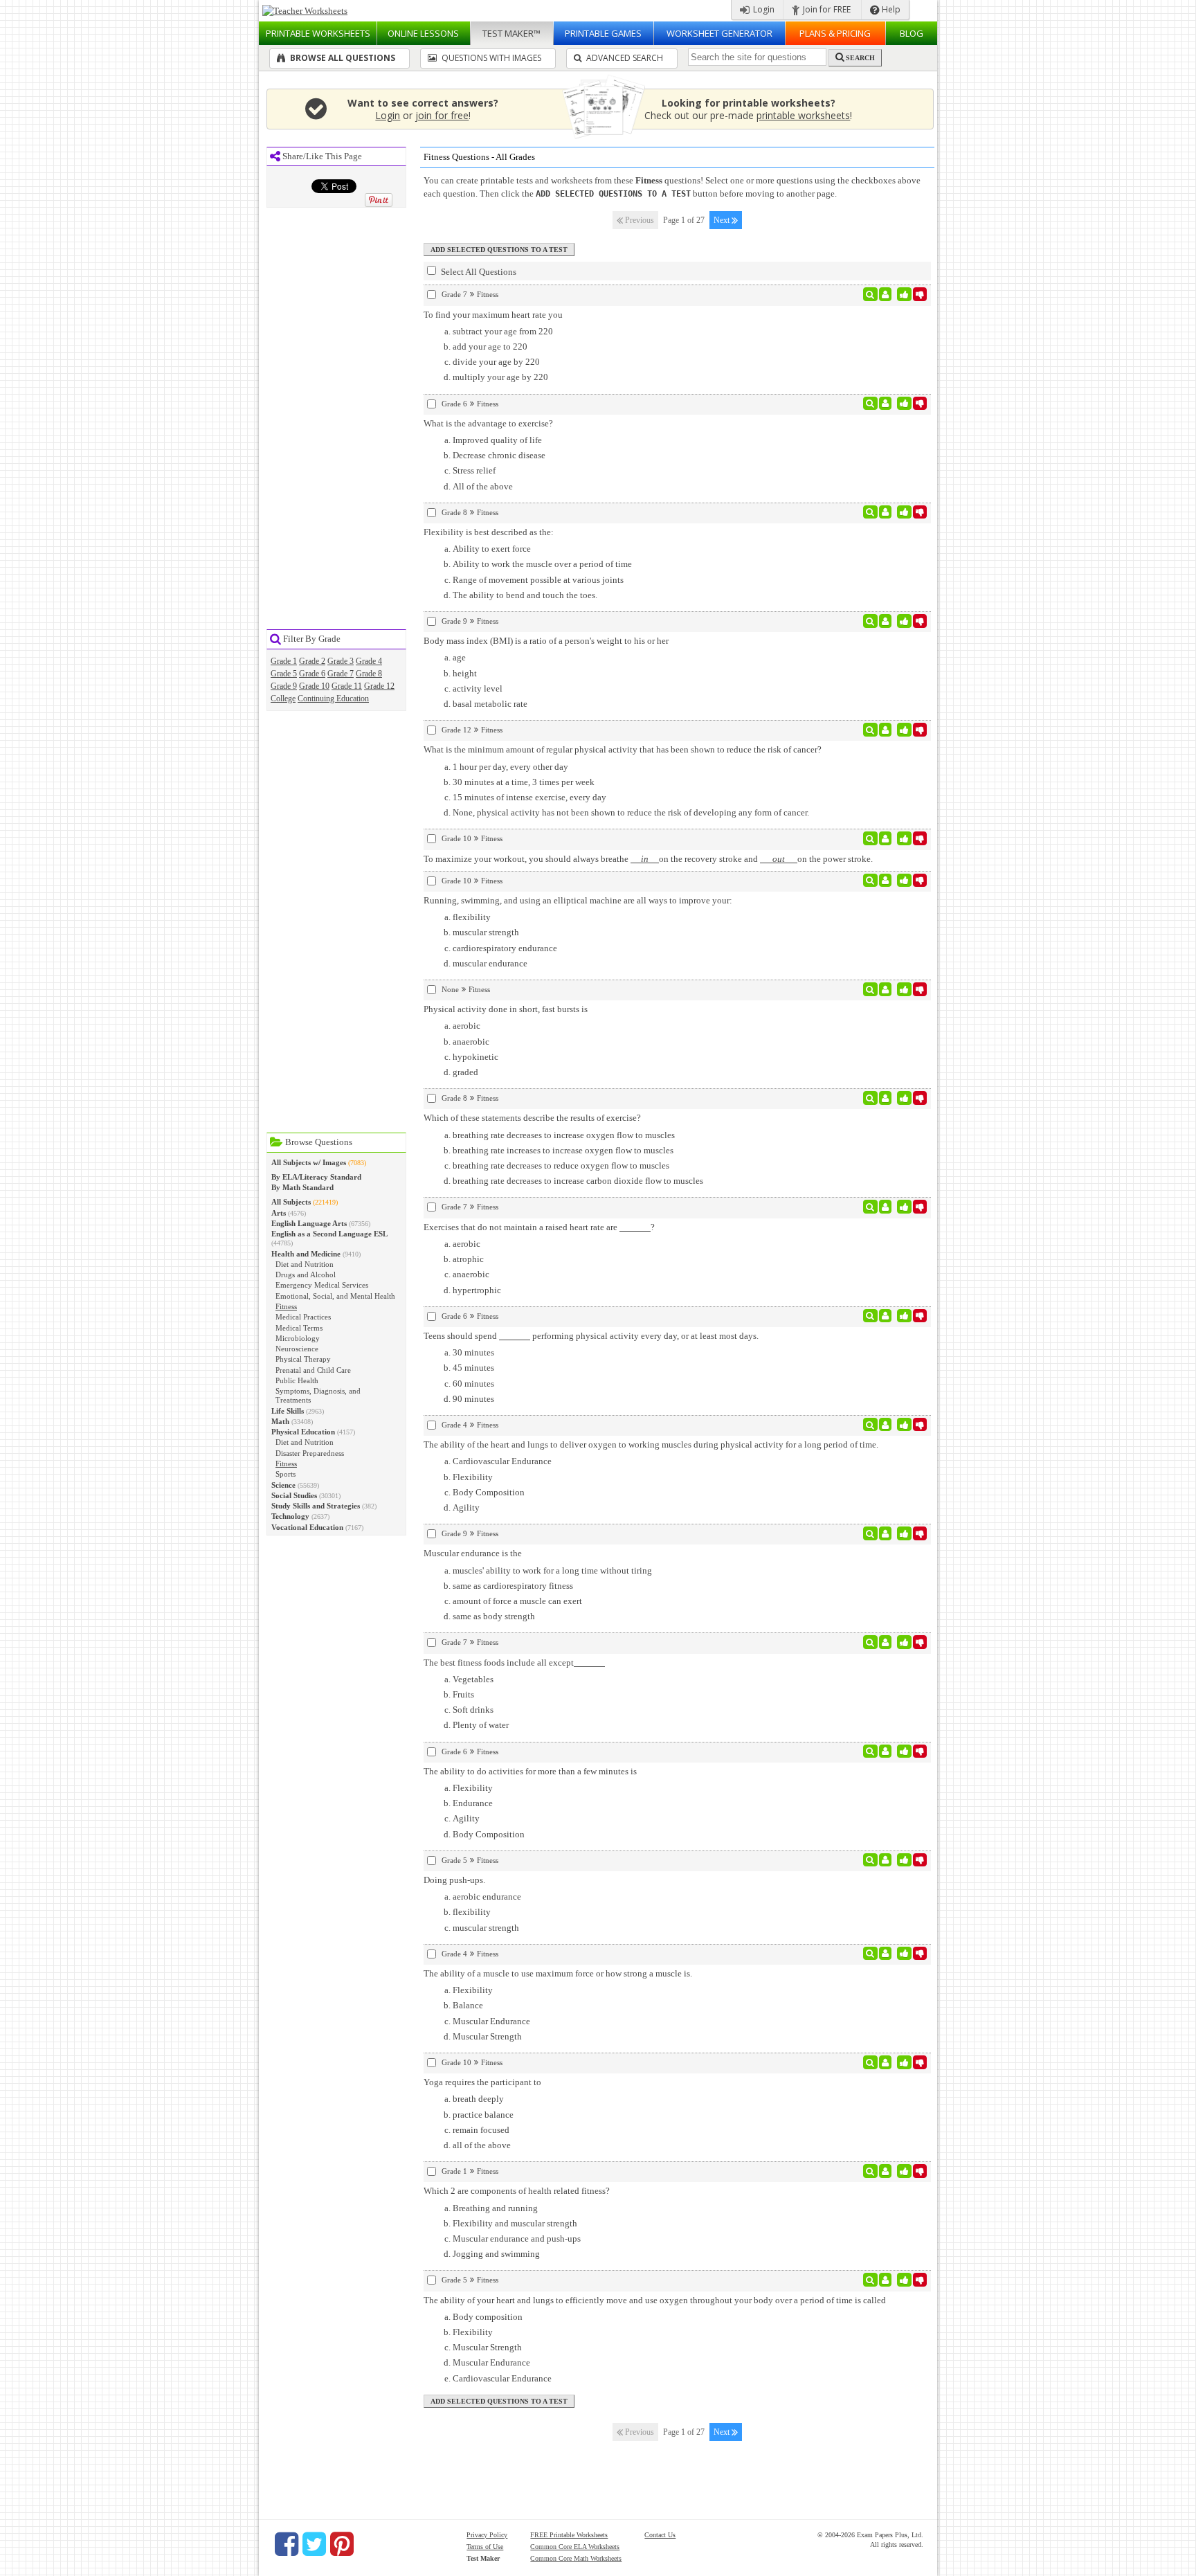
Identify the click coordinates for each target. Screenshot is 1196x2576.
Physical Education (303, 1432)
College (283, 699)
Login (763, 9)
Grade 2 (312, 661)
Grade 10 (314, 686)
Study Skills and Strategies (316, 1506)
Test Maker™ (511, 33)
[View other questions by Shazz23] (886, 2062)
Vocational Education (307, 1527)
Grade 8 (369, 674)
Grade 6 (312, 674)
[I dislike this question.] (920, 294)
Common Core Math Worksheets (576, 2558)
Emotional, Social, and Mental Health (335, 1296)
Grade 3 (341, 661)
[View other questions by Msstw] (886, 294)
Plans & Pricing (835, 33)
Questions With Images (490, 58)
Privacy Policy (487, 2535)
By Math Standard (302, 1187)
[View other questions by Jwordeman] (886, 404)
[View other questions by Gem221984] (886, 1098)
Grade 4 (369, 661)
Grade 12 (379, 686)
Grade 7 (341, 674)
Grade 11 (347, 686)
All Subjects (291, 1202)
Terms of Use (485, 2547)
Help (890, 9)
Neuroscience (297, 1349)
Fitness (286, 1306)
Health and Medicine (306, 1254)
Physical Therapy (303, 1359)
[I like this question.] (904, 294)
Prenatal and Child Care (313, 1370)
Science (283, 1485)
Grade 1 (284, 661)
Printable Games (603, 33)
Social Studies (294, 1495)
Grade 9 (284, 686)
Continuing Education (333, 699)
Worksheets (318, 33)
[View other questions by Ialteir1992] (886, 730)
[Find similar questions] (870, 294)
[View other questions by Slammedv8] (886, 512)
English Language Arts (309, 1223)
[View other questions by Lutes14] (886, 838)
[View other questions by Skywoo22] (886, 1751)
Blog (912, 33)
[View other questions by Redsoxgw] (886, 2171)
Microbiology (298, 1338)
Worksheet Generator (719, 33)
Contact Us (660, 2535)
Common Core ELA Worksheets (575, 2547)
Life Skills (288, 1411)
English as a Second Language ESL (329, 1234)
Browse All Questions (342, 58)
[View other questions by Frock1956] (886, 1533)
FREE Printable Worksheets (569, 2535)
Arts (279, 1213)
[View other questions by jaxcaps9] (886, 989)
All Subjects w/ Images (309, 1162)
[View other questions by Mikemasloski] (886, 1860)
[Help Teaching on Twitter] (314, 2544)
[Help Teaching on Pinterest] (342, 2544)
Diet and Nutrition (305, 1264)
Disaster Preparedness (310, 1453)
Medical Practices (303, 1317)
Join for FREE (826, 9)
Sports (286, 1474)
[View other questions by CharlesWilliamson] (886, 621)
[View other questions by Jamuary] (886, 1316)
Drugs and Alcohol (306, 1275)
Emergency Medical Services (322, 1285)
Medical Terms (299, 1328)
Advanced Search (624, 58)
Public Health (297, 1380)
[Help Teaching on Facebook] (287, 2544)
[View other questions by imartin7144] (886, 1207)
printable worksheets (803, 115)
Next (723, 220)
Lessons (423, 33)
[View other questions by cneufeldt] (886, 2280)
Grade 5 (284, 674)
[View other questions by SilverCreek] (886, 1425)
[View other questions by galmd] (886, 881)
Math (280, 1421)
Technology (290, 1516)
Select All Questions (478, 272)
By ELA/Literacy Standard (316, 1177)
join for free (442, 115)
